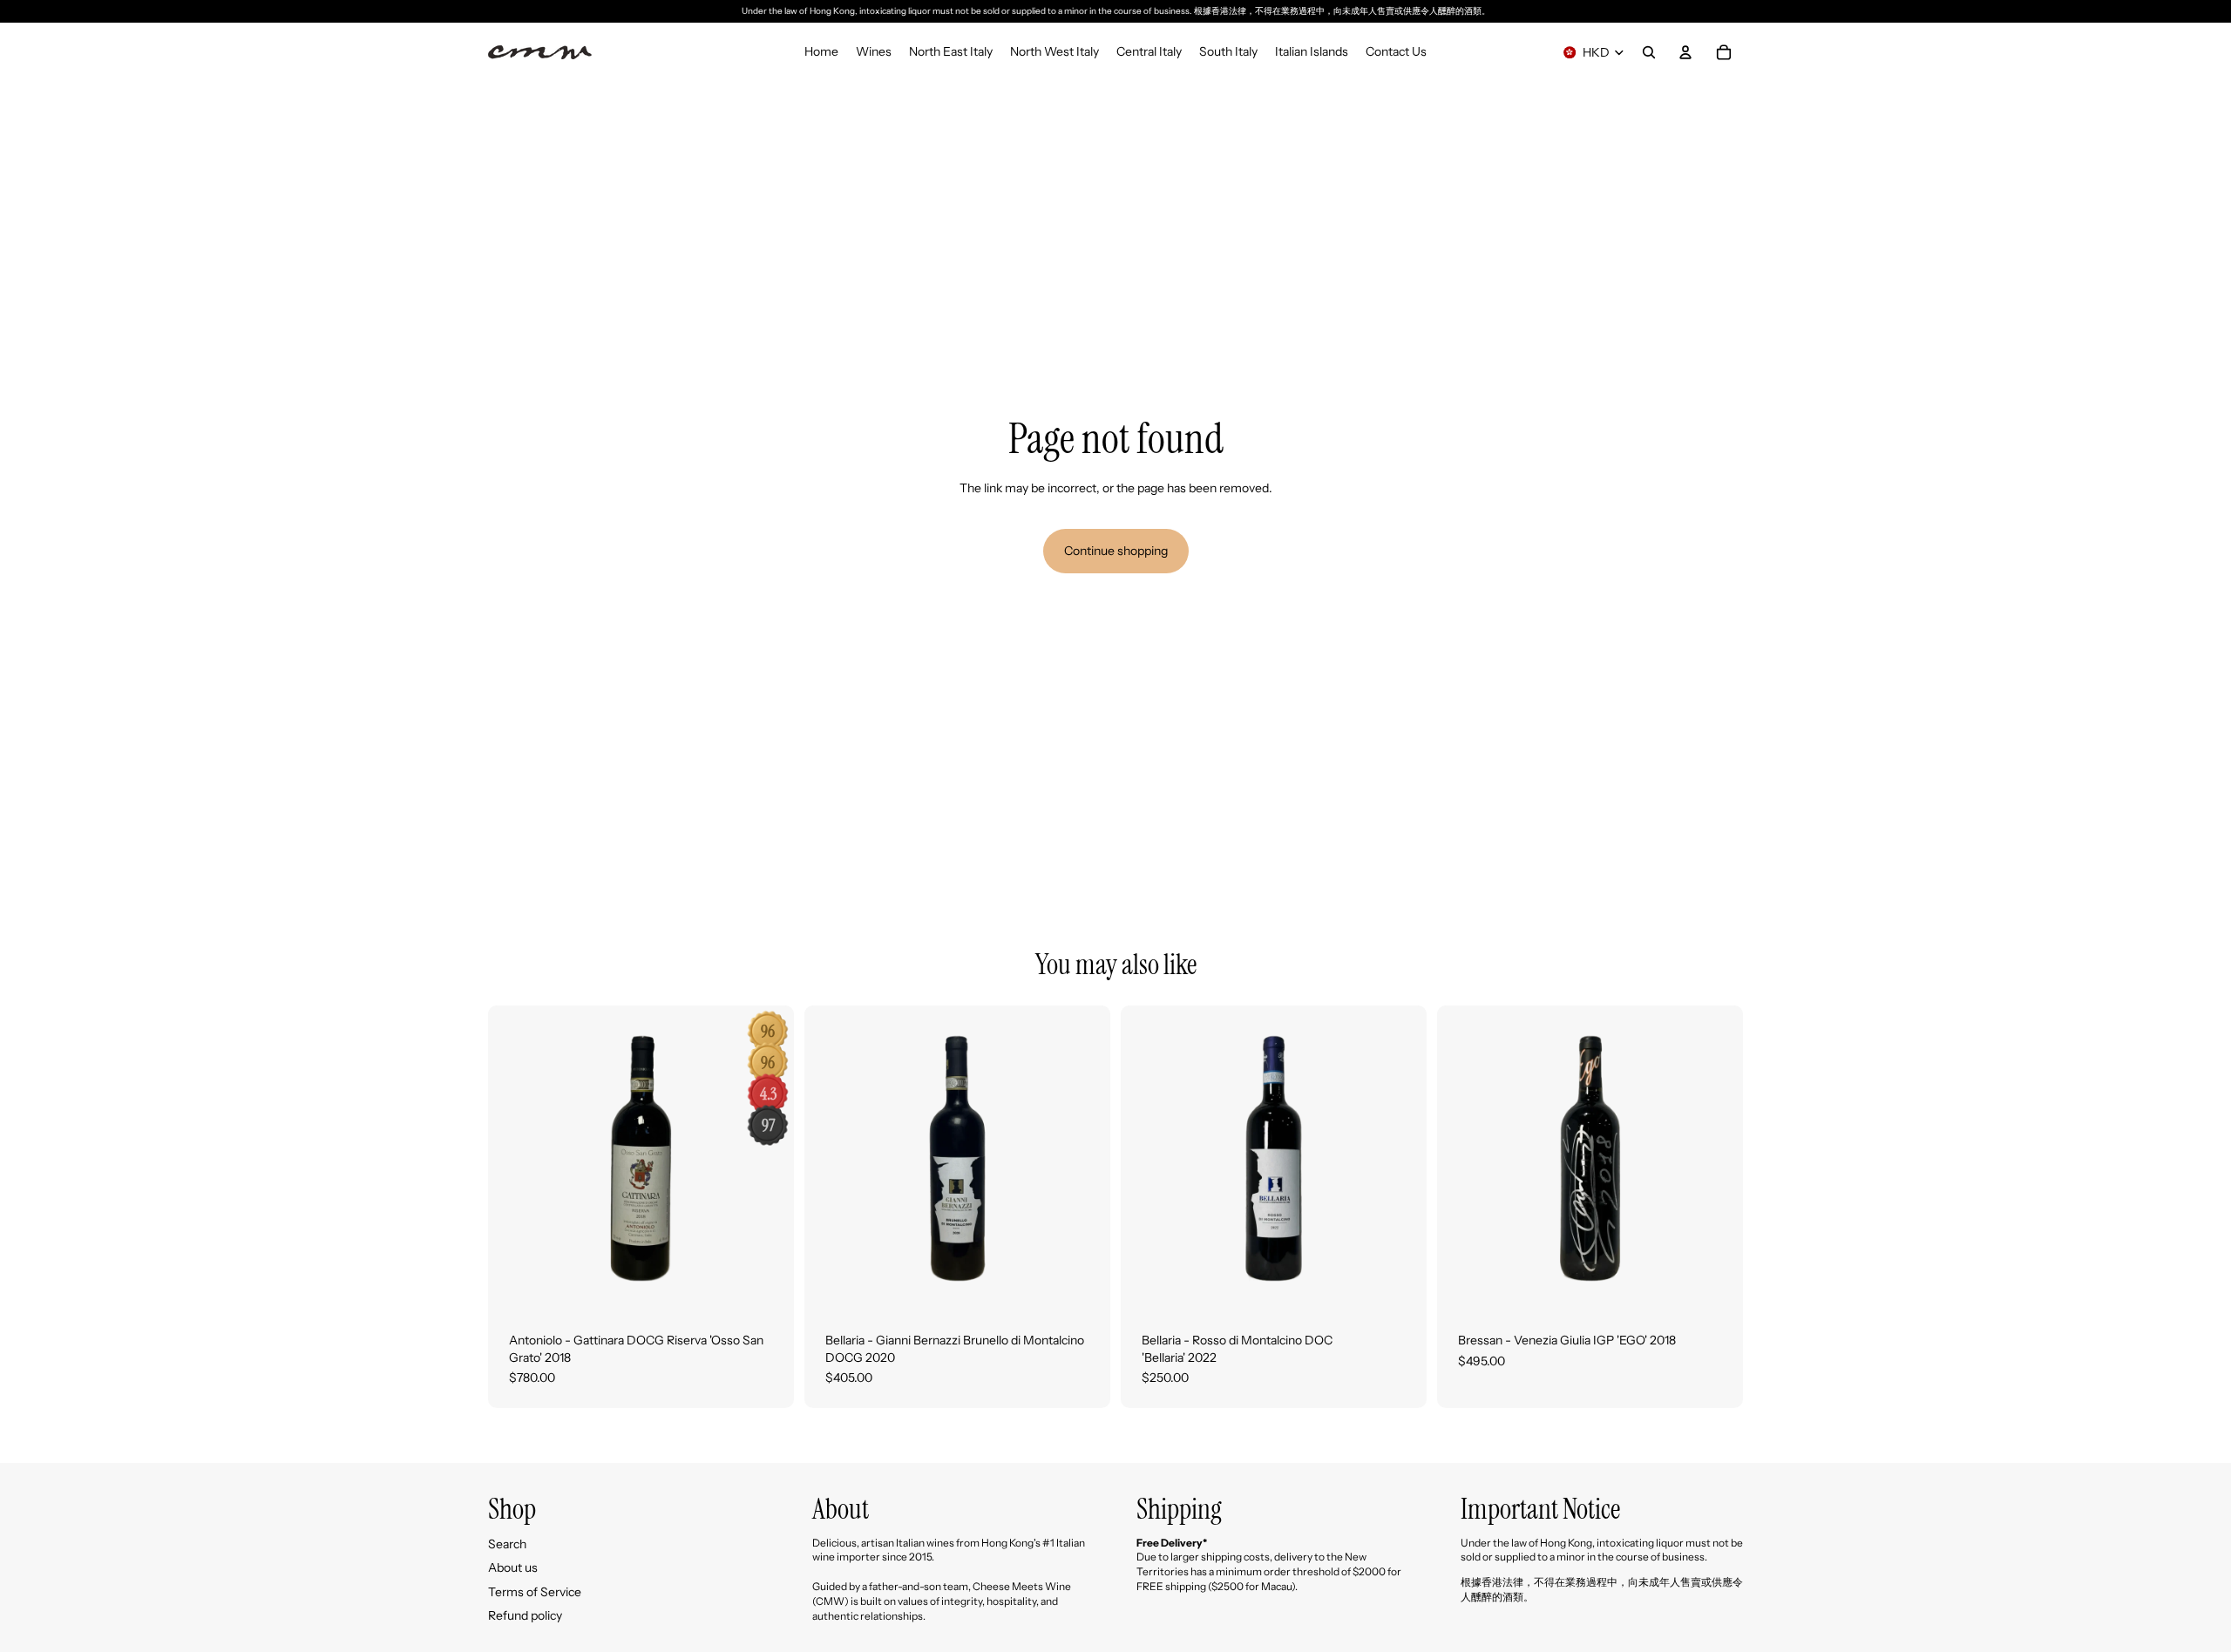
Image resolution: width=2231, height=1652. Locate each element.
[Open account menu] (1685, 52)
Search (507, 1544)
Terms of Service (535, 1592)
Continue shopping (1116, 551)
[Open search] (1649, 52)
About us (513, 1567)
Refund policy (525, 1615)
